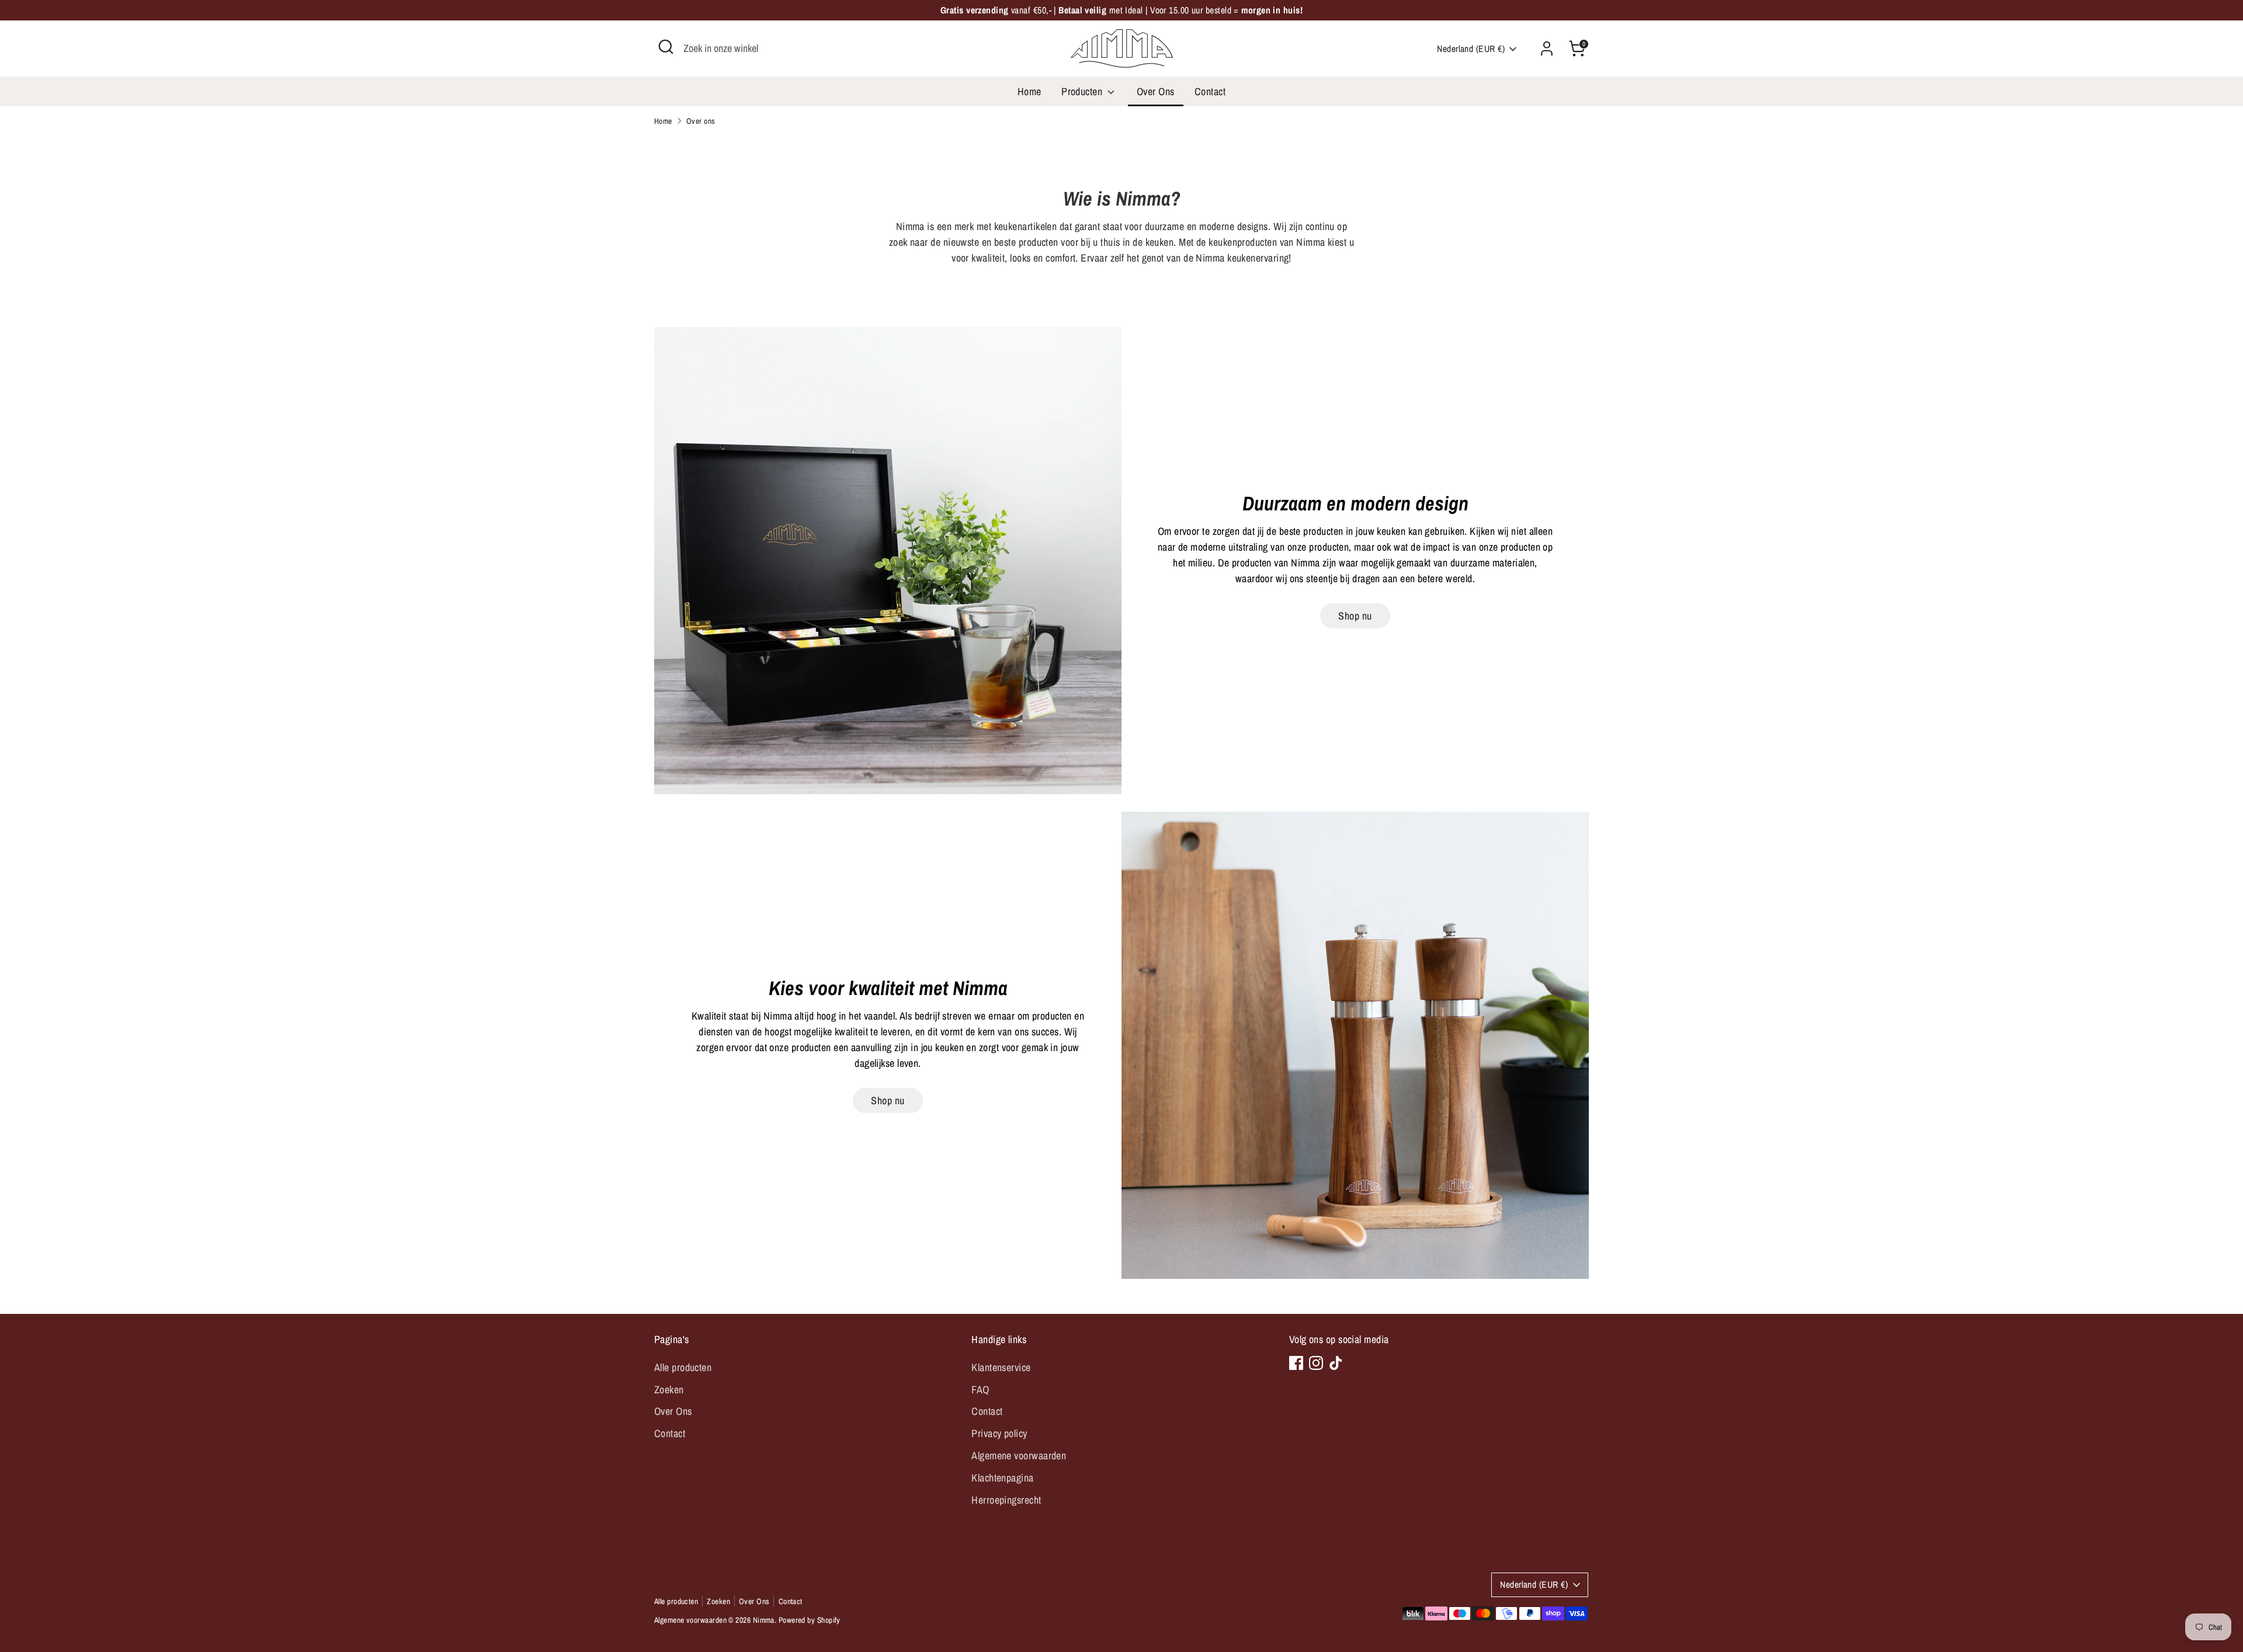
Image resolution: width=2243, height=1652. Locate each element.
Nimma (764, 1620)
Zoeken (669, 1390)
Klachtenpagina (1002, 1478)
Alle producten (683, 1367)
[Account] (1547, 48)
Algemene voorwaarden (1019, 1456)
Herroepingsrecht (1006, 1500)
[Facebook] (1296, 1363)
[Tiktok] (1336, 1363)
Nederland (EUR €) (1471, 49)
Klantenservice (1001, 1367)
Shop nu (1355, 616)
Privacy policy (999, 1433)
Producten (1083, 91)
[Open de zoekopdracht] (666, 47)
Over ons (701, 121)
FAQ (980, 1390)
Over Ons (1156, 91)
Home (1030, 91)
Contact (1210, 91)
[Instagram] (1316, 1363)
